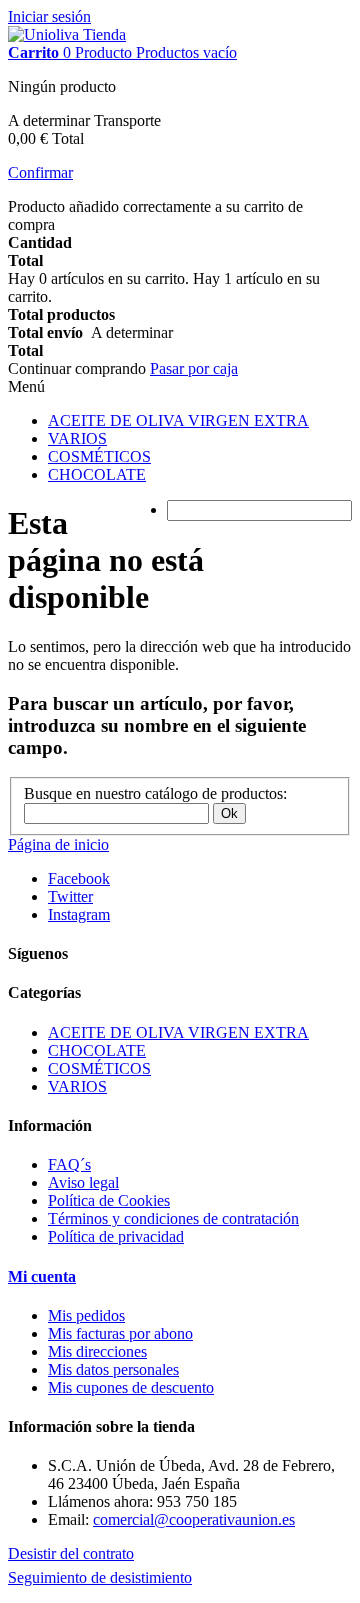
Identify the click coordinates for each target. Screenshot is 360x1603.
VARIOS (77, 438)
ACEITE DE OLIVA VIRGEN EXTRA (178, 420)
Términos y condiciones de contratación (173, 1218)
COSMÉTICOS (99, 456)
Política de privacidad (116, 1236)
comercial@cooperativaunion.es (194, 1519)
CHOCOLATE (97, 474)
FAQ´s (69, 1164)
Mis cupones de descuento (131, 1387)
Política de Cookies (109, 1200)
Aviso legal (83, 1182)
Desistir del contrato (71, 1553)
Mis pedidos (86, 1315)
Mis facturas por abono (120, 1333)
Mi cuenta (42, 1276)
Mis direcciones (97, 1351)
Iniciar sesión (49, 16)
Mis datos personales (113, 1369)
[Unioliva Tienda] (67, 34)
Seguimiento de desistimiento (100, 1577)
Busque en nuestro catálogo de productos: (155, 793)
